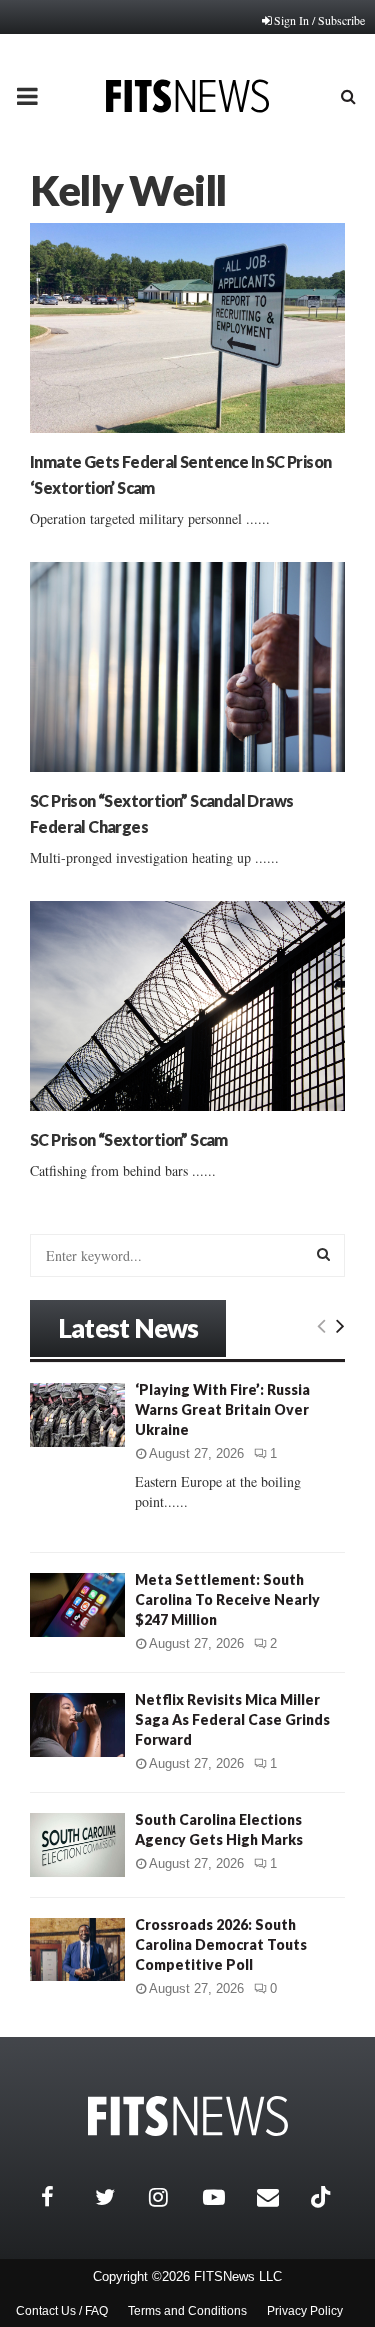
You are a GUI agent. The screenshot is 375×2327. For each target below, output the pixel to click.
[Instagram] (171, 2197)
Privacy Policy (305, 2311)
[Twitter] (117, 2197)
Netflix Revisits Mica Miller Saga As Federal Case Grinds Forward (232, 1719)
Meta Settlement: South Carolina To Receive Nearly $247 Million (227, 1599)
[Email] (279, 2197)
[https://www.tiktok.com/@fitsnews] (323, 2197)
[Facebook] (63, 2197)
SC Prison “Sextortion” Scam (129, 1139)
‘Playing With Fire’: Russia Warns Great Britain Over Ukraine (222, 1409)
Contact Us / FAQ (62, 2311)
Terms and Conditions (187, 2311)
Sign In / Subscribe (319, 20)
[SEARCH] (323, 1254)
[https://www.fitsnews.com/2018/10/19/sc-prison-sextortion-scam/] (187, 1006)
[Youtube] (225, 2197)
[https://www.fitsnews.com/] (188, 2116)
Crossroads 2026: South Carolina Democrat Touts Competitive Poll (221, 1944)
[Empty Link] (321, 1325)
